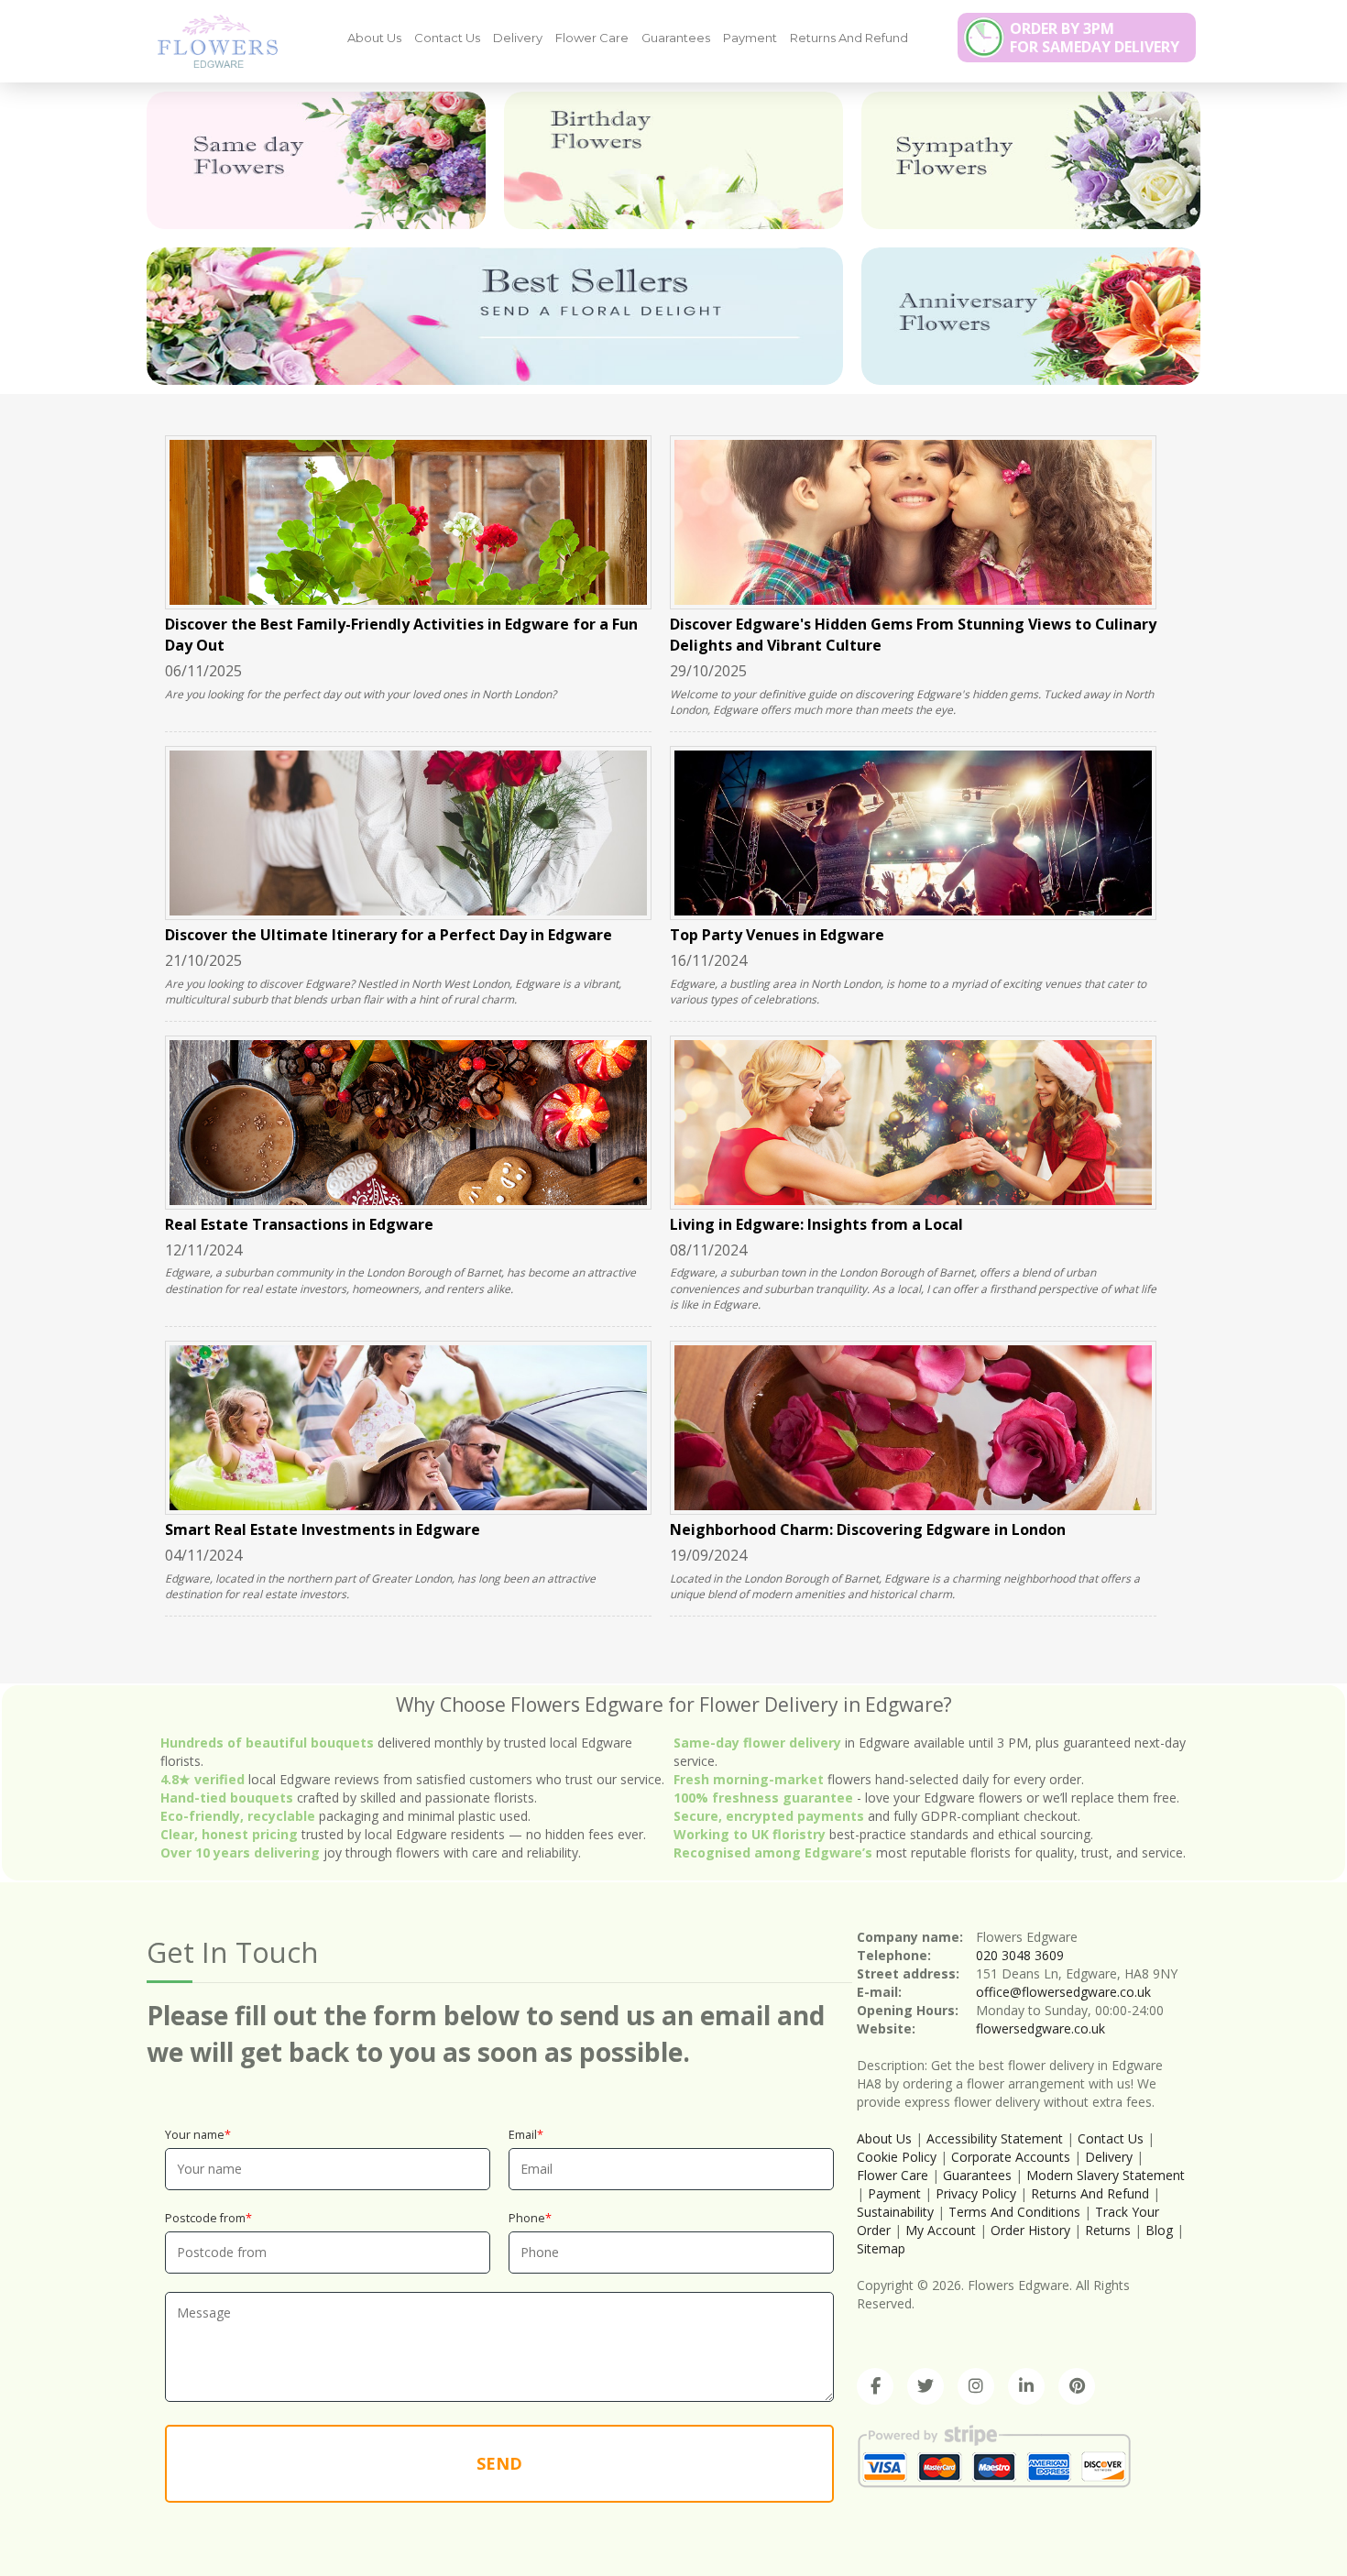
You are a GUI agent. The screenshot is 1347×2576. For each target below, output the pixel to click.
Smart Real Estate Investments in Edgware (323, 1529)
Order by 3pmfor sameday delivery (1095, 38)
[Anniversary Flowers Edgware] (1031, 316)
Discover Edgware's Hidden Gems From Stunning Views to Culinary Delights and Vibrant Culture (913, 635)
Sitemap (881, 2248)
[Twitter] (925, 2386)
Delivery (518, 38)
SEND (499, 2463)
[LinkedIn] (1026, 2386)
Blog (1159, 2230)
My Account (941, 2230)
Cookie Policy (897, 2157)
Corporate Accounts (1011, 2157)
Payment (750, 38)
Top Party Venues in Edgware (777, 935)
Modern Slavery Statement (1106, 2175)
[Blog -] (211, 40)
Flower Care (592, 38)
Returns (1108, 2230)
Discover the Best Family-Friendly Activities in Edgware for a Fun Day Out (401, 635)
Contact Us (447, 38)
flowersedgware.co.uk (1040, 2028)
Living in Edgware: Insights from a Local (816, 1224)
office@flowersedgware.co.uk (1063, 1992)
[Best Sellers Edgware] (495, 316)
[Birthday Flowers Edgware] (673, 160)
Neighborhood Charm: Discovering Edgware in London (868, 1529)
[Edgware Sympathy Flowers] (1031, 160)
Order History (1030, 2230)
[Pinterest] (1077, 2386)
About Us (374, 38)
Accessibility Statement (995, 2138)
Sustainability (895, 2212)
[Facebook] (875, 2386)
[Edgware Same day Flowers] (316, 160)
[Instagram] (976, 2386)
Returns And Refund (849, 38)
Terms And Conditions (1014, 2212)
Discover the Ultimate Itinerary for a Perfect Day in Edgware (389, 935)
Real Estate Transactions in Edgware (299, 1224)
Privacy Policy (976, 2193)
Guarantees (676, 38)
